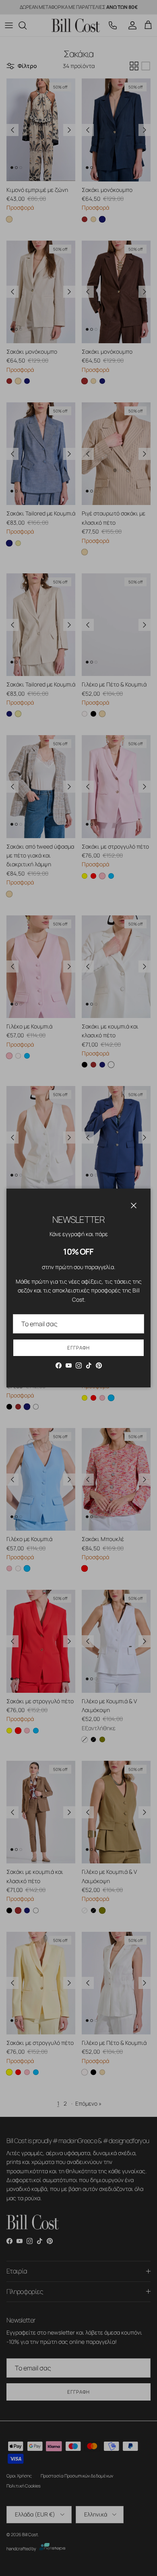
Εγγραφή (78, 1348)
